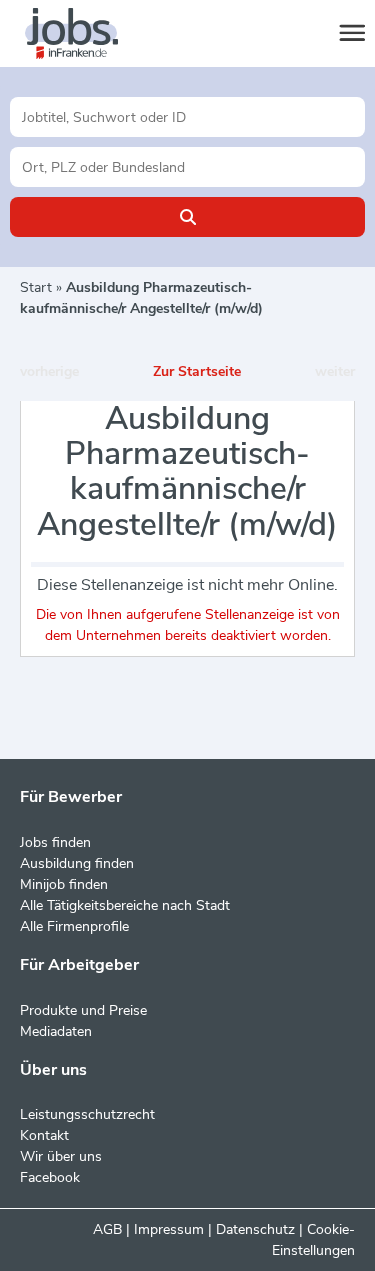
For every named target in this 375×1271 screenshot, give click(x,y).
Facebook (50, 1177)
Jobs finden (55, 842)
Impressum (169, 1229)
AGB (107, 1229)
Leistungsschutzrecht (87, 1114)
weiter (335, 371)
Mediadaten (56, 1031)
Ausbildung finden (77, 863)
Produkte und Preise (83, 1010)
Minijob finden (64, 884)
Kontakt (44, 1135)
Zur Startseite (197, 371)
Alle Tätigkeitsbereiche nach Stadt (125, 905)
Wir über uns (61, 1156)
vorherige (49, 371)
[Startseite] (90, 34)
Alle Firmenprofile (74, 926)
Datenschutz (255, 1229)
